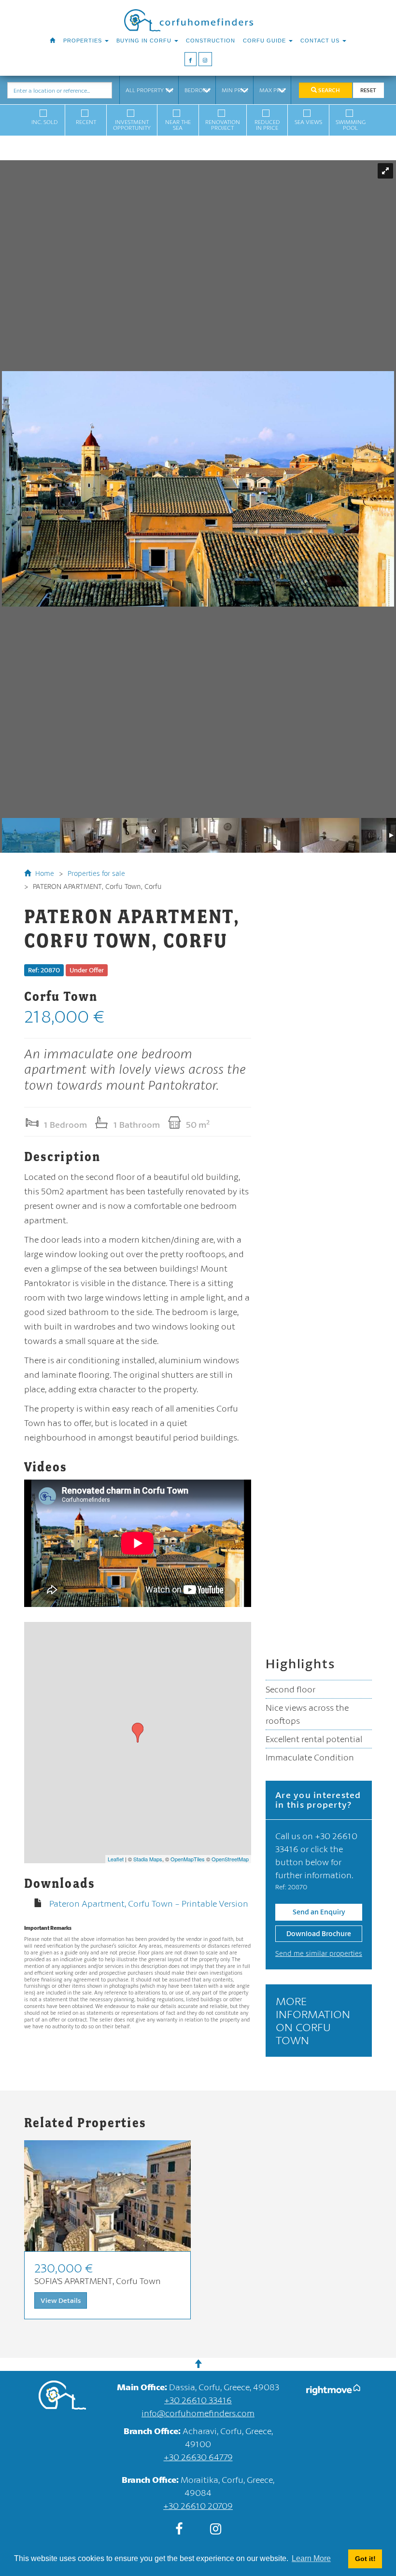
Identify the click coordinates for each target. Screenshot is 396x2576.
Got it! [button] (365, 2559)
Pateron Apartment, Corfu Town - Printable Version (149, 1903)
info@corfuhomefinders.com (198, 2413)
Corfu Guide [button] (265, 41)
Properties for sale (96, 873)
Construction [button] (211, 41)
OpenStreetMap (230, 1859)
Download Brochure (319, 1933)
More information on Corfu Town (313, 2020)
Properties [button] (84, 41)
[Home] (53, 41)
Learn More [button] (311, 2558)
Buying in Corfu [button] (145, 41)
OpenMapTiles (188, 1859)
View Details (61, 2300)
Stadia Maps (148, 1859)
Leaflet (116, 1859)
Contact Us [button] (321, 41)
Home (44, 873)
